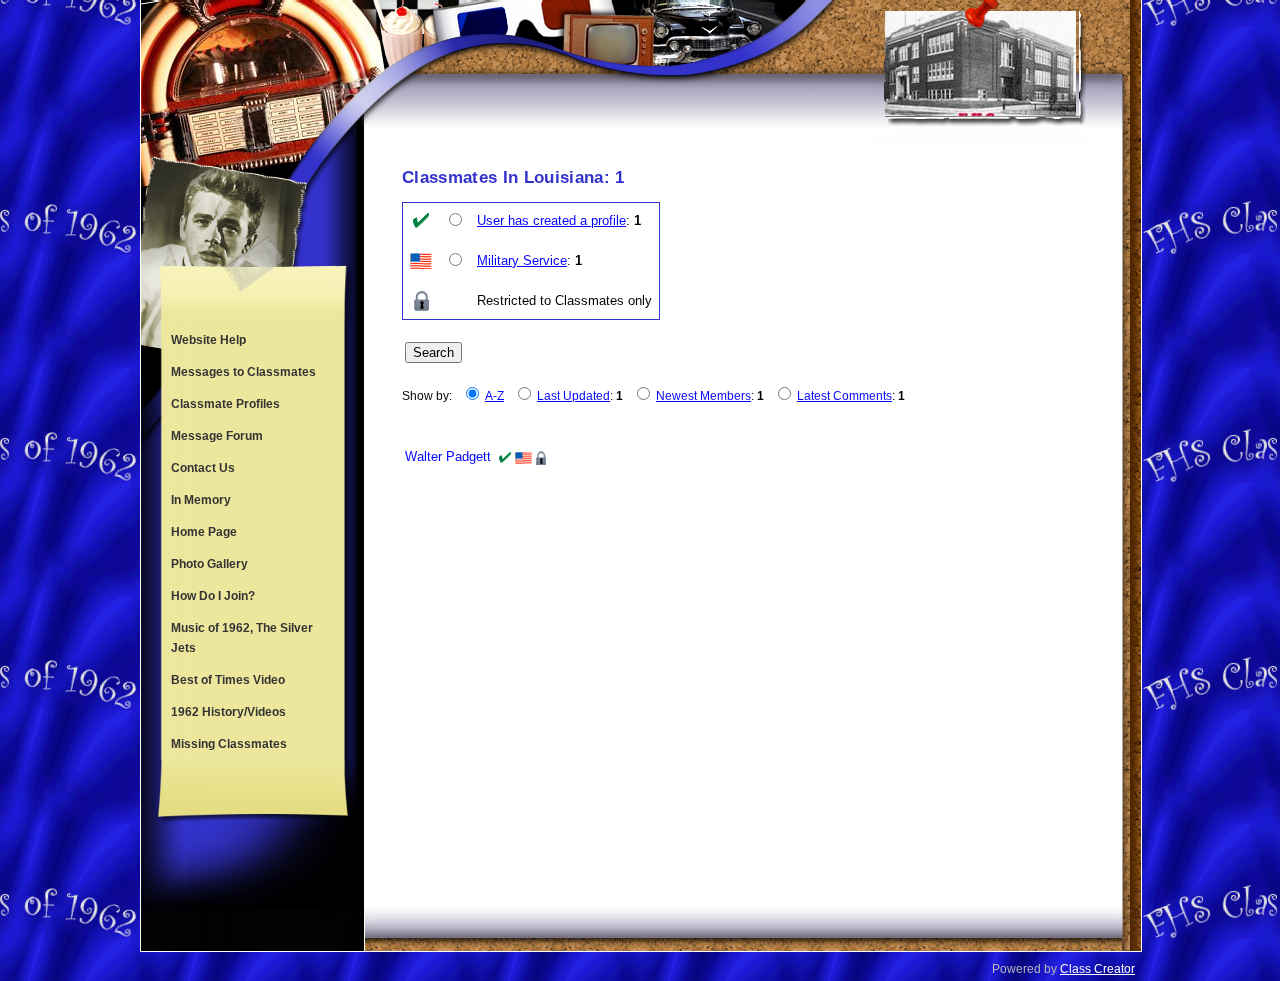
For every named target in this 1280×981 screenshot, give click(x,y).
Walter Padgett (448, 456)
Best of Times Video (228, 680)
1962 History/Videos (228, 712)
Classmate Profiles (225, 404)
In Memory (201, 500)
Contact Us (203, 468)
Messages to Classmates (243, 372)
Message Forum (217, 436)
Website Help (208, 340)
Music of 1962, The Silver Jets (242, 638)
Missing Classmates (229, 744)
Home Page (204, 532)
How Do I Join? (213, 596)
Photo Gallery (209, 564)
